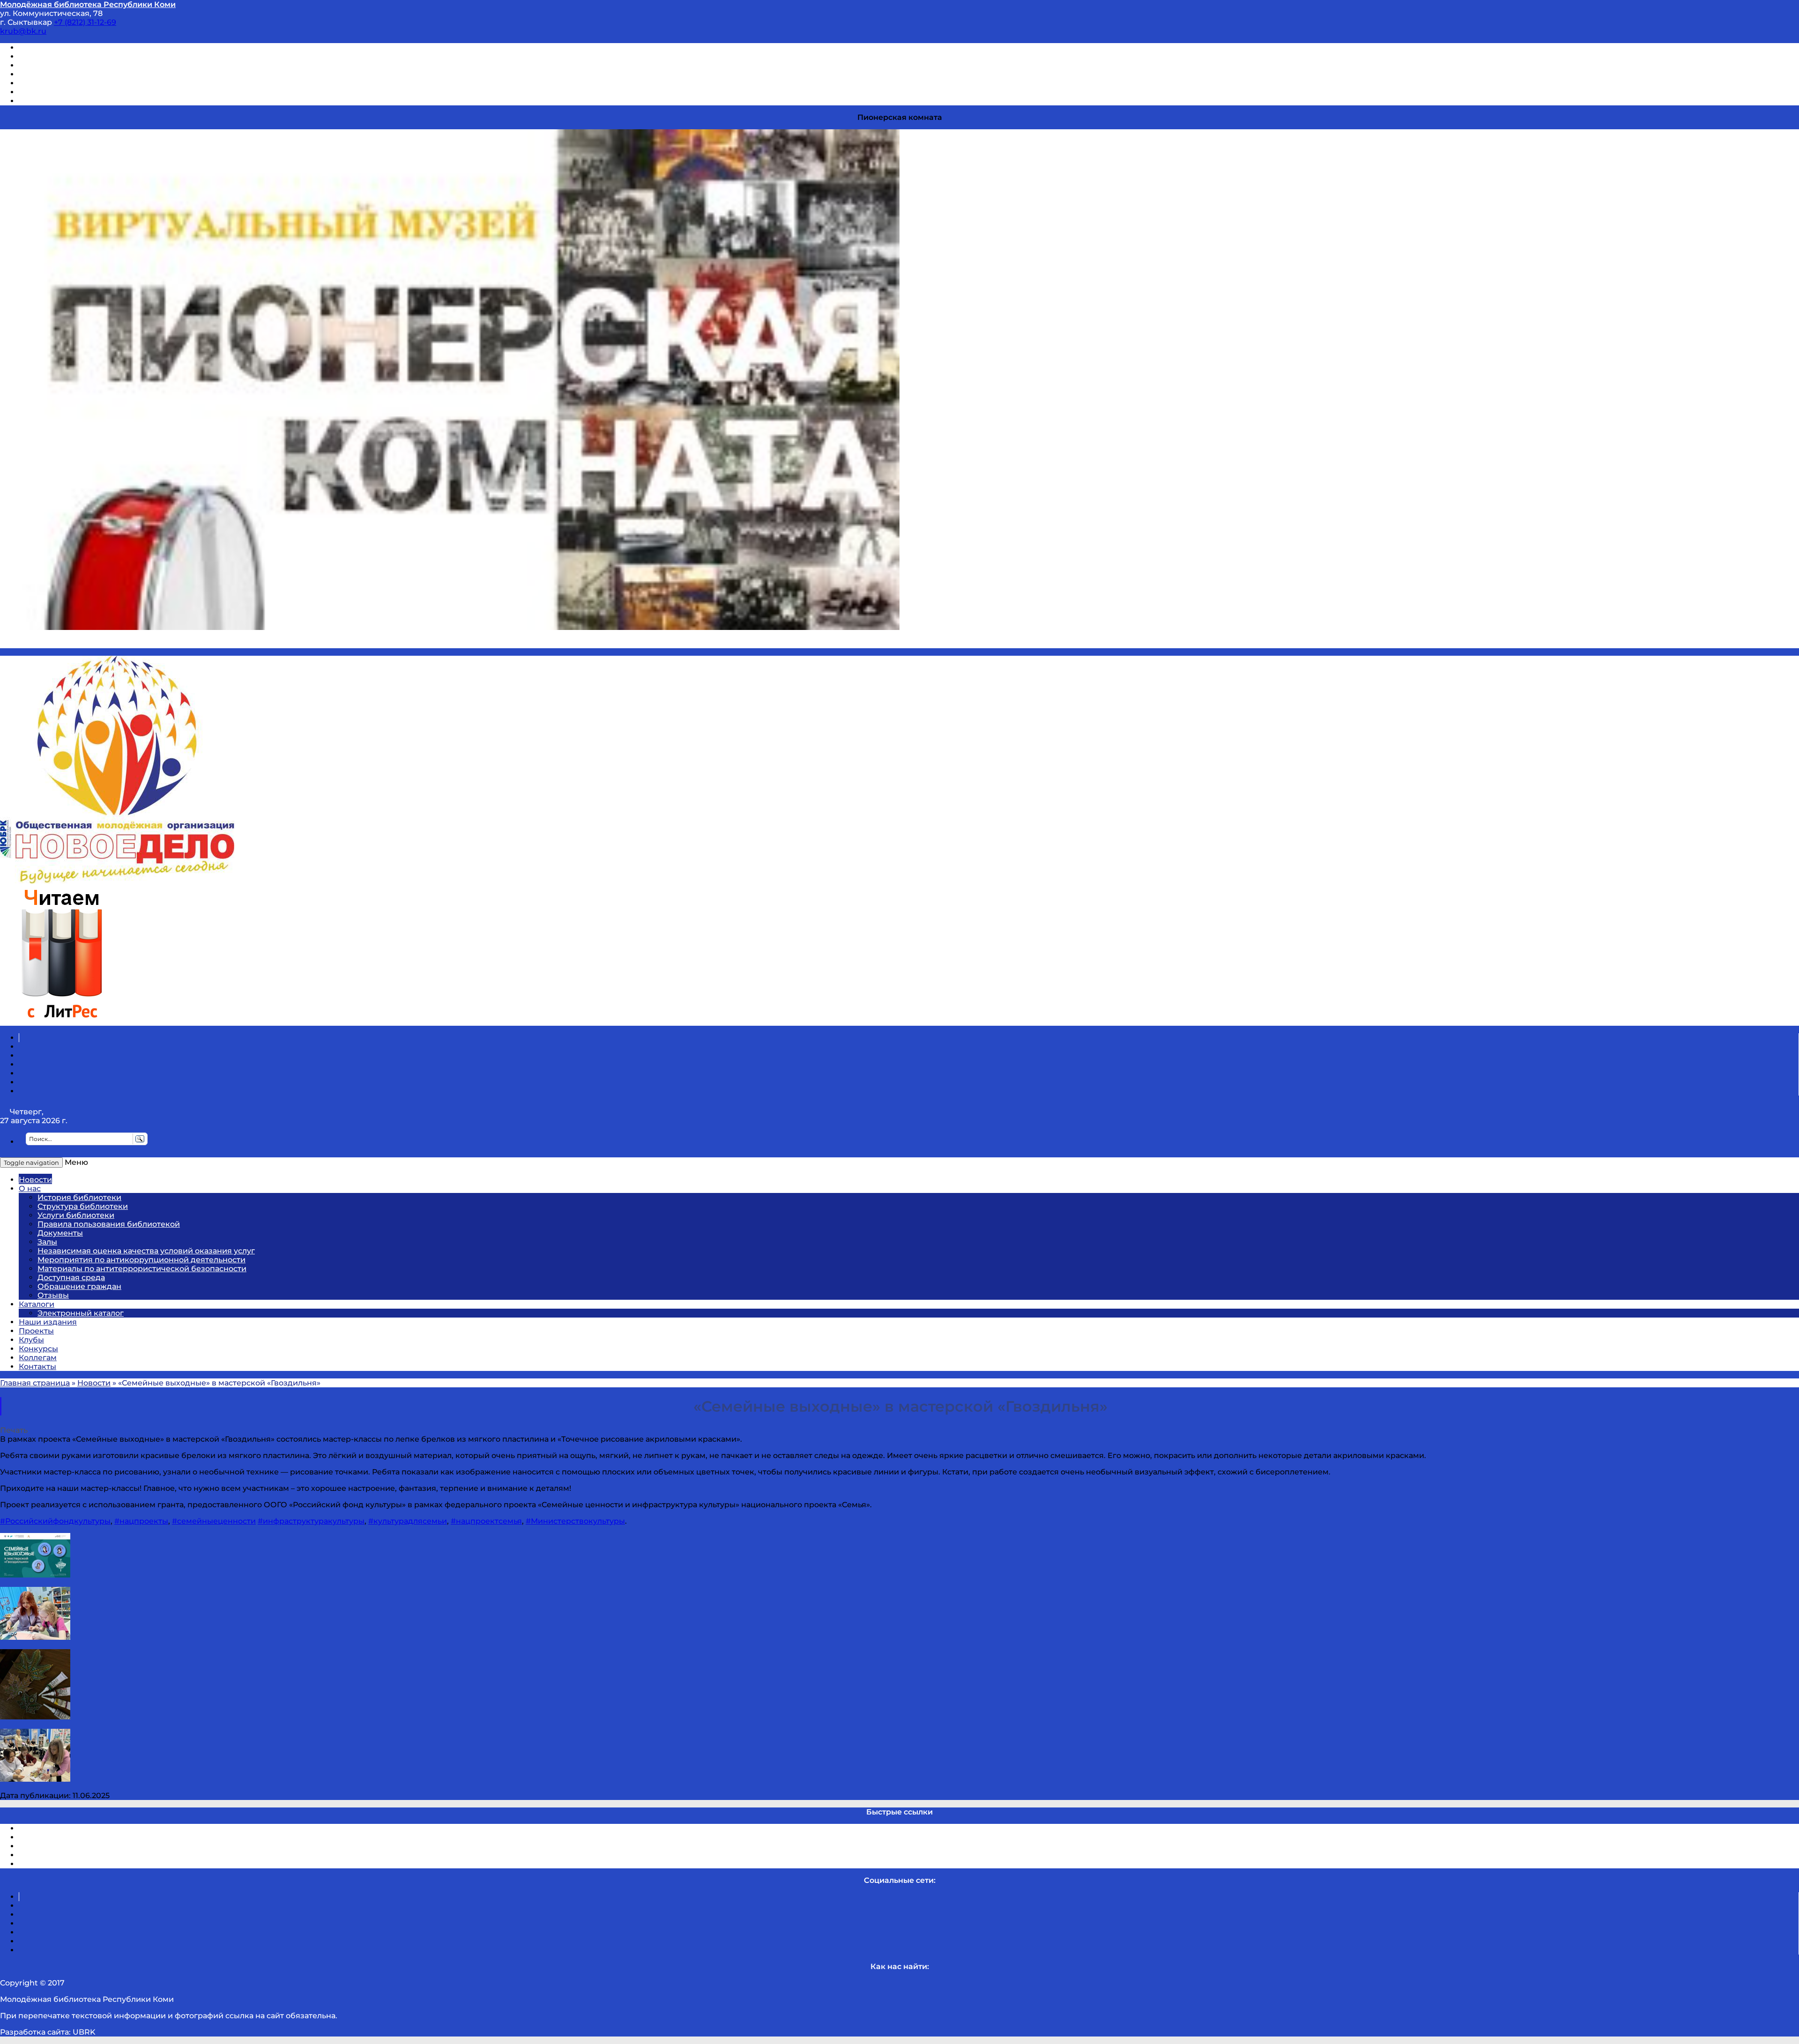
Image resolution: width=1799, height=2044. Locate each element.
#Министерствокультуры (575, 1521)
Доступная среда (71, 1277)
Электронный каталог (81, 1313)
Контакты (37, 1366)
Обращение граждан (79, 1286)
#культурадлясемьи (408, 1521)
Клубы (31, 1340)
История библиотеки (79, 1197)
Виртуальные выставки (65, 65)
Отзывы (34, 101)
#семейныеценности (214, 1521)
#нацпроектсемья (486, 1521)
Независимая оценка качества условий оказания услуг (146, 1251)
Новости (35, 1180)
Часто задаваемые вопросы (73, 83)
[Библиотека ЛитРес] (62, 1021)
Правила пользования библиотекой (109, 1224)
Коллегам (38, 1358)
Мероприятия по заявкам (70, 74)
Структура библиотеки (83, 1206)
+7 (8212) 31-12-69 (85, 22)
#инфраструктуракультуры (311, 1521)
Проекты (36, 1331)
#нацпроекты (141, 1521)
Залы (47, 1242)
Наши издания (48, 1322)
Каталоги (37, 1304)
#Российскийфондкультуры (55, 1521)
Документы (60, 1233)
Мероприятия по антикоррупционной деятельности (141, 1260)
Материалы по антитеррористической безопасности (142, 1269)
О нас (30, 1189)
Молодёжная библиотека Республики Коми (88, 4)
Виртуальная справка (61, 48)
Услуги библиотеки (76, 1215)
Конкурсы (38, 1349)
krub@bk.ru (23, 31)
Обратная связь (50, 92)
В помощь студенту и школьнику (84, 56)
